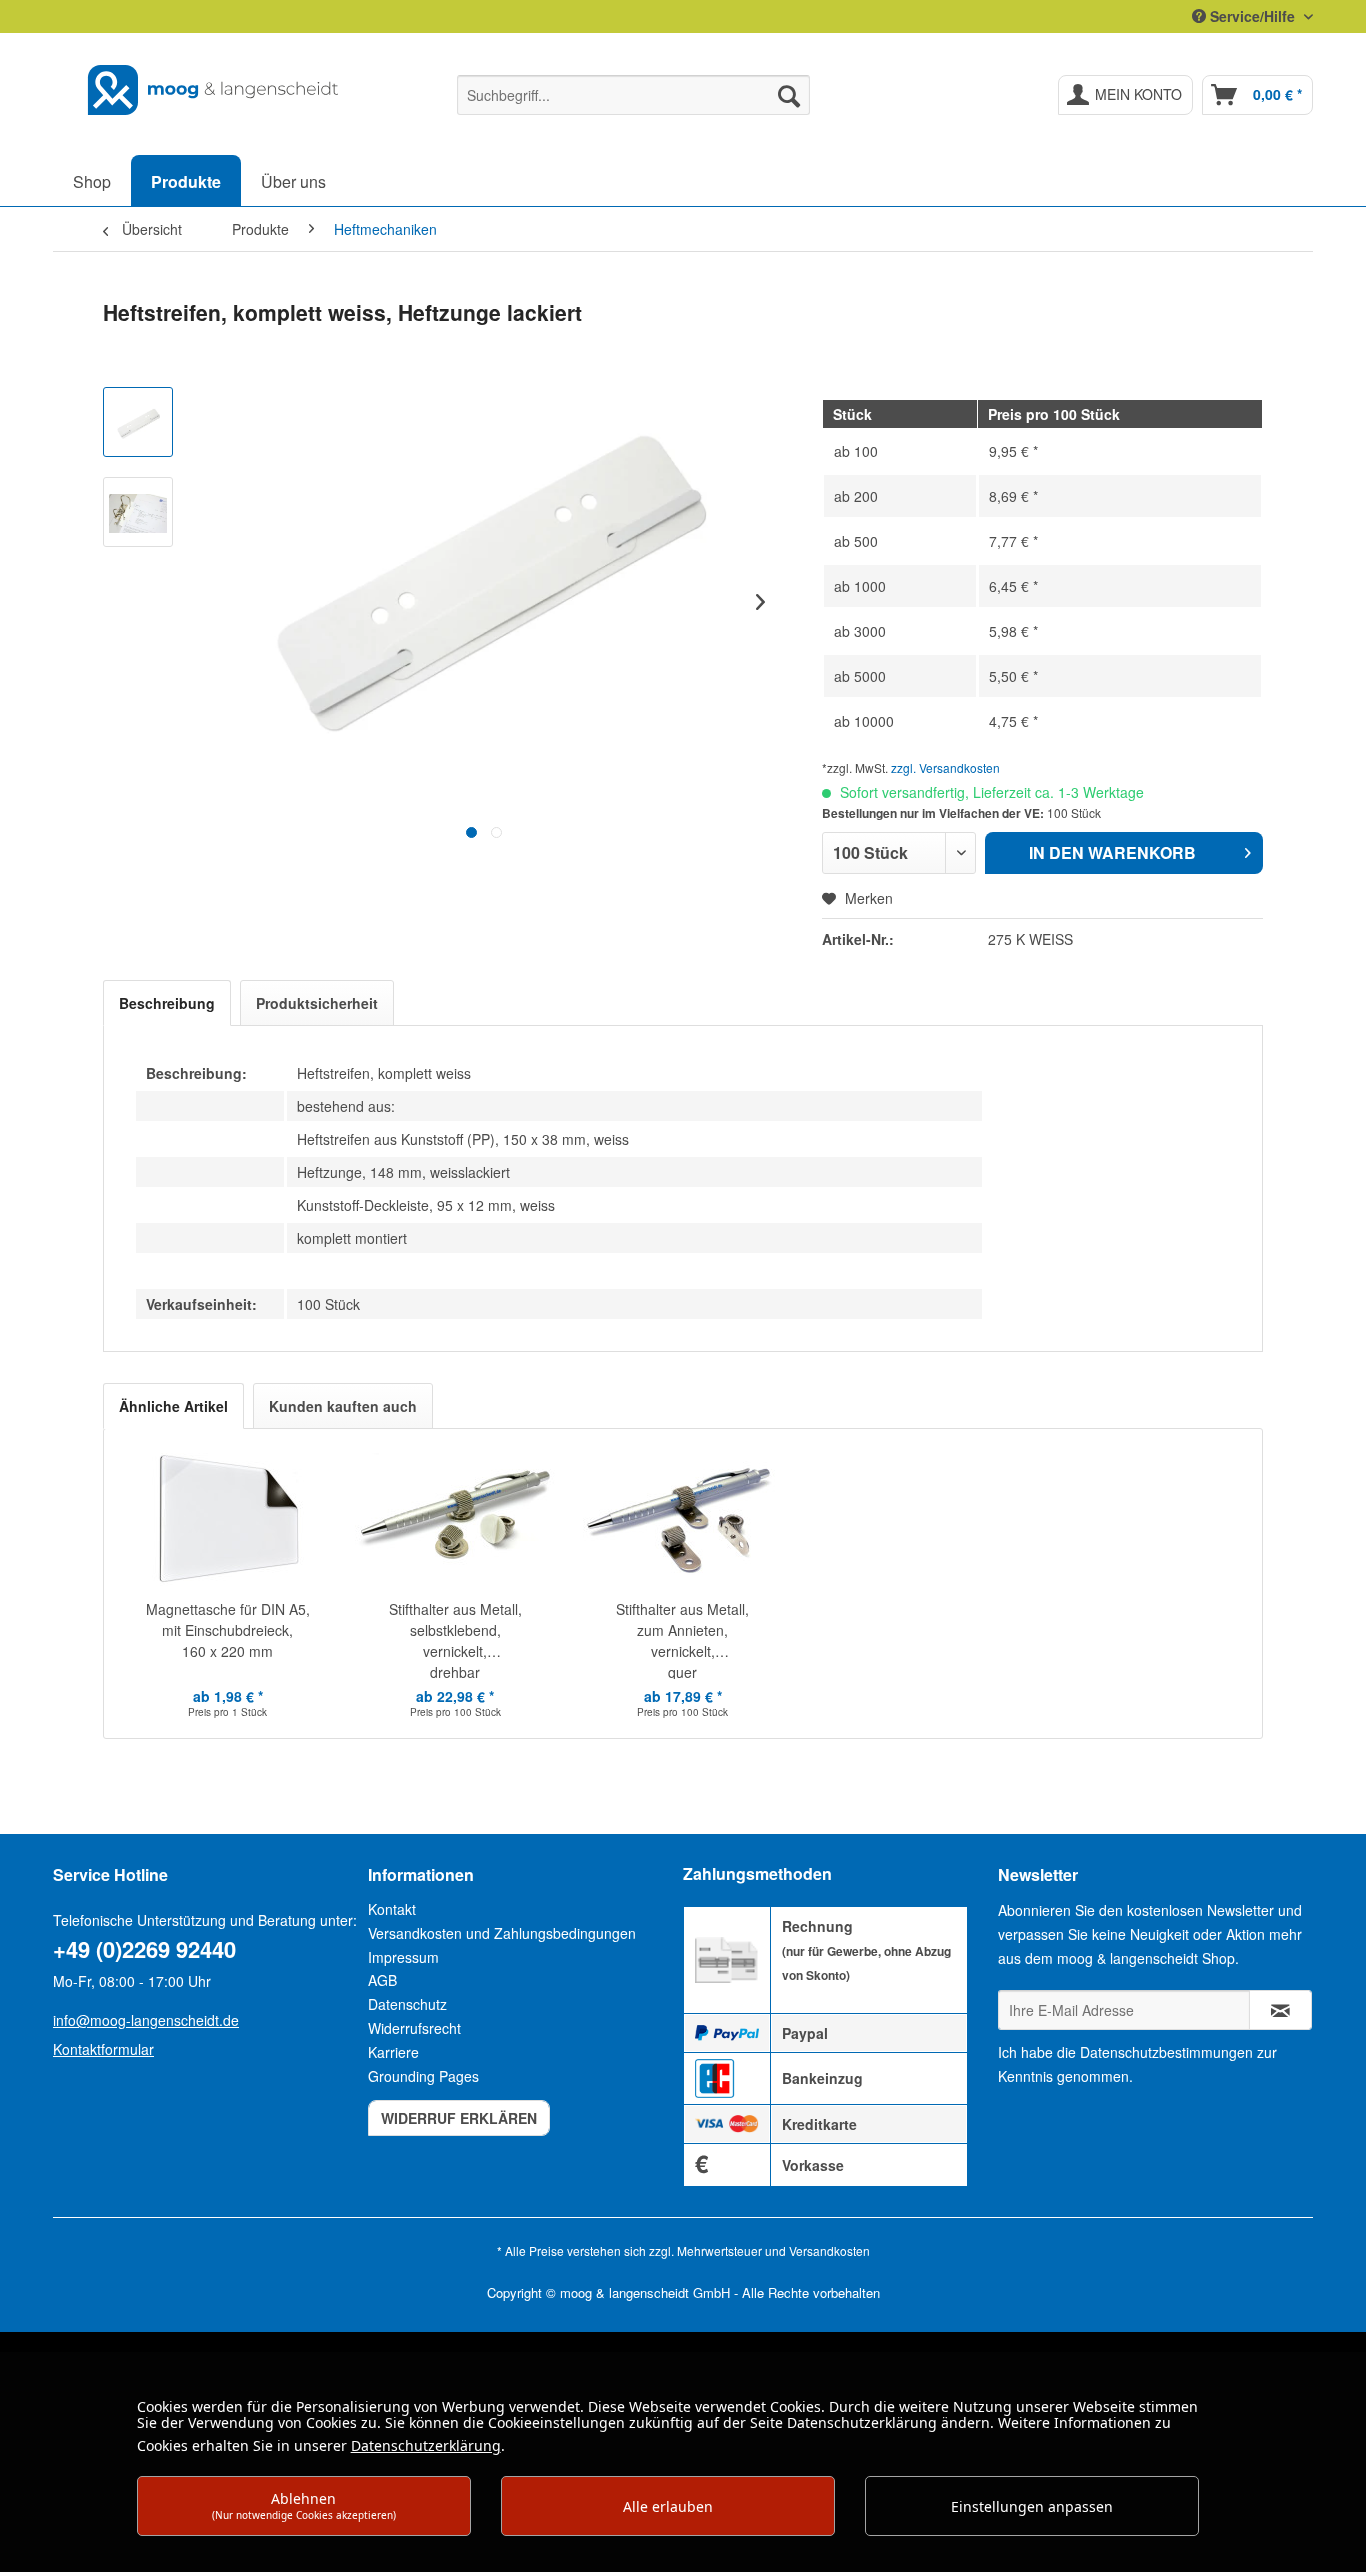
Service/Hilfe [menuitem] (1252, 16)
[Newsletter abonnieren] (1280, 2010)
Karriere (393, 2052)
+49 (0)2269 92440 (144, 1949)
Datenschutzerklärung (426, 2445)
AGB (382, 1980)
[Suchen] (789, 95)
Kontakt (392, 1909)
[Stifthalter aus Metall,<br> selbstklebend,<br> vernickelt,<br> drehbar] (456, 1519)
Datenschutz (407, 2004)
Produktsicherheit (317, 1003)
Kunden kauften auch (343, 1406)
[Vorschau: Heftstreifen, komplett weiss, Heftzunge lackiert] (138, 422)
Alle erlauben (668, 2506)
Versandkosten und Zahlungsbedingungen (502, 1933)
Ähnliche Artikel (173, 1406)
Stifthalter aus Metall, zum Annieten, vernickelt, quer (682, 1639)
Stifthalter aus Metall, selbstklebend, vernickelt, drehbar (455, 1639)
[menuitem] (633, 95)
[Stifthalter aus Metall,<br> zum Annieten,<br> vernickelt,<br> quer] (683, 1519)
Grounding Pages (423, 2076)
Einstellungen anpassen (1032, 2506)
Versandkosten (829, 2250)
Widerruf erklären (459, 2118)
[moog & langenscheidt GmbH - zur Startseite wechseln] (214, 90)
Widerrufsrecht (414, 2028)
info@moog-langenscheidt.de (146, 2020)
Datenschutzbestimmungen (1166, 2052)
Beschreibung (167, 1003)
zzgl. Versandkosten (945, 767)
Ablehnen (304, 2505)
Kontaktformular (103, 2049)
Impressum (403, 1957)
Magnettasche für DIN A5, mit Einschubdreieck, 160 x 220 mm (228, 1630)
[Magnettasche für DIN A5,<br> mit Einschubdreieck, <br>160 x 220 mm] (228, 1519)
